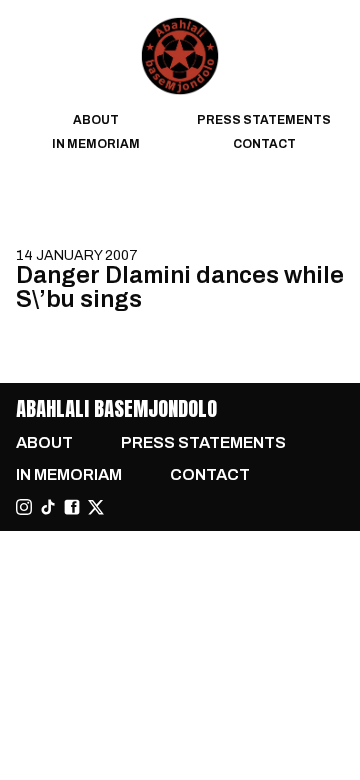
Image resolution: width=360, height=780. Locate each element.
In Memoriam (96, 144)
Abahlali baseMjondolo (116, 408)
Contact (264, 144)
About (96, 120)
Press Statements (264, 120)
